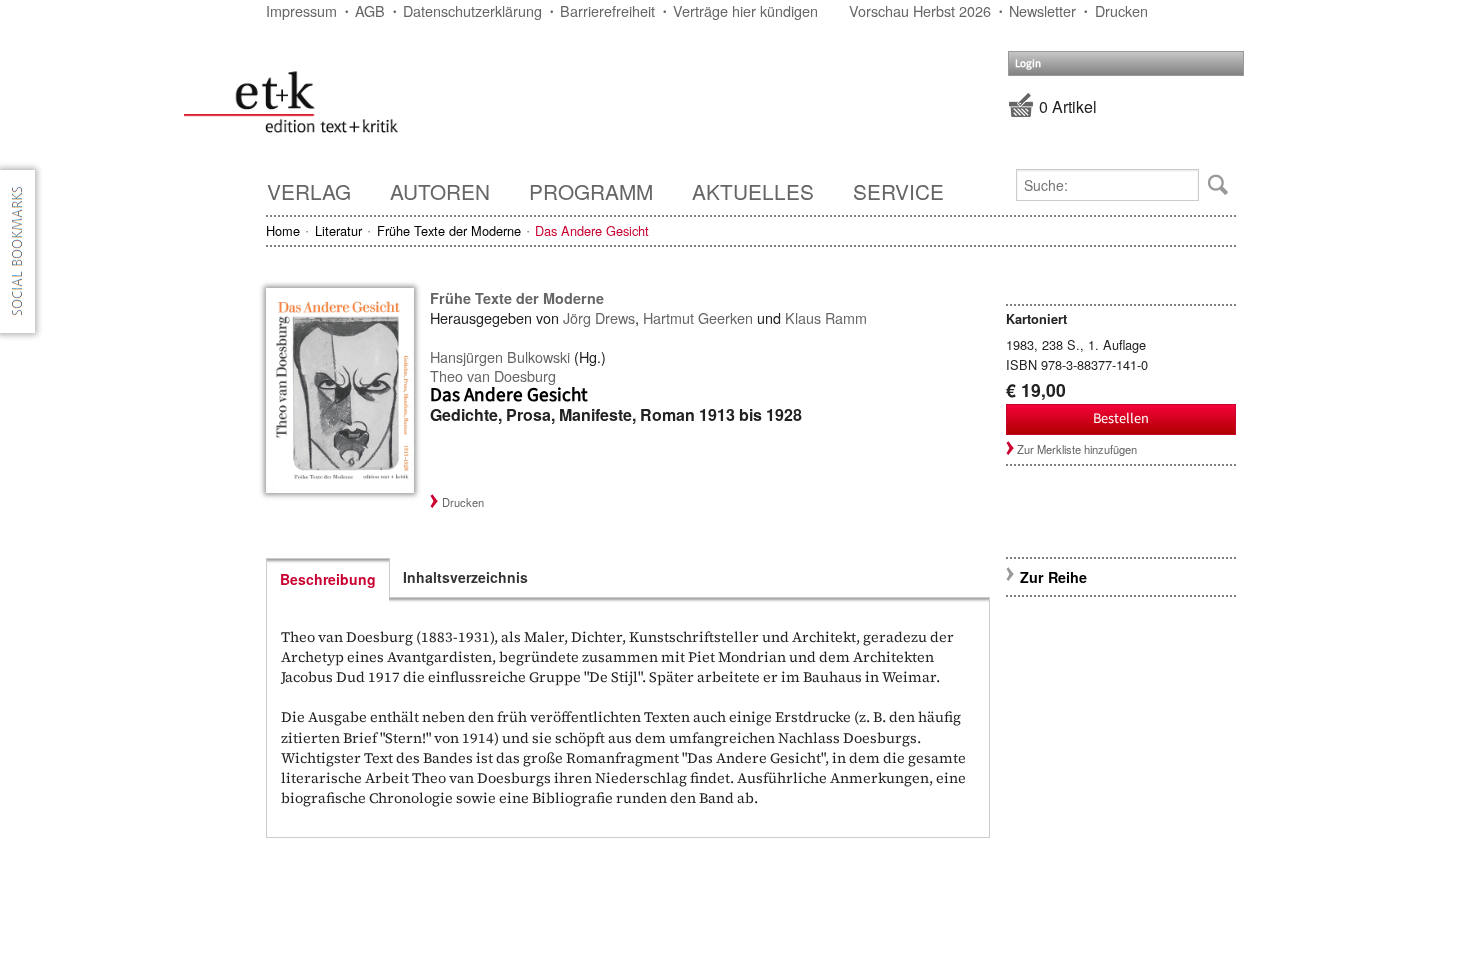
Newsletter (1042, 10)
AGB (370, 10)
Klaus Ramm (826, 317)
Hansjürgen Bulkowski (500, 356)
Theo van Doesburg (493, 375)
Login (1028, 63)
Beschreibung (328, 579)
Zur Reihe (1053, 577)
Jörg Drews (599, 317)
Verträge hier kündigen (745, 10)
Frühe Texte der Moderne (449, 230)
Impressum (301, 10)
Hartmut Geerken (698, 317)
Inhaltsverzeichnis (465, 577)
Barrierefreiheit (607, 10)
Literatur (338, 230)
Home (283, 230)
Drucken (1121, 10)
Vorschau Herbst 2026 (920, 10)
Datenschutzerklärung (472, 10)
